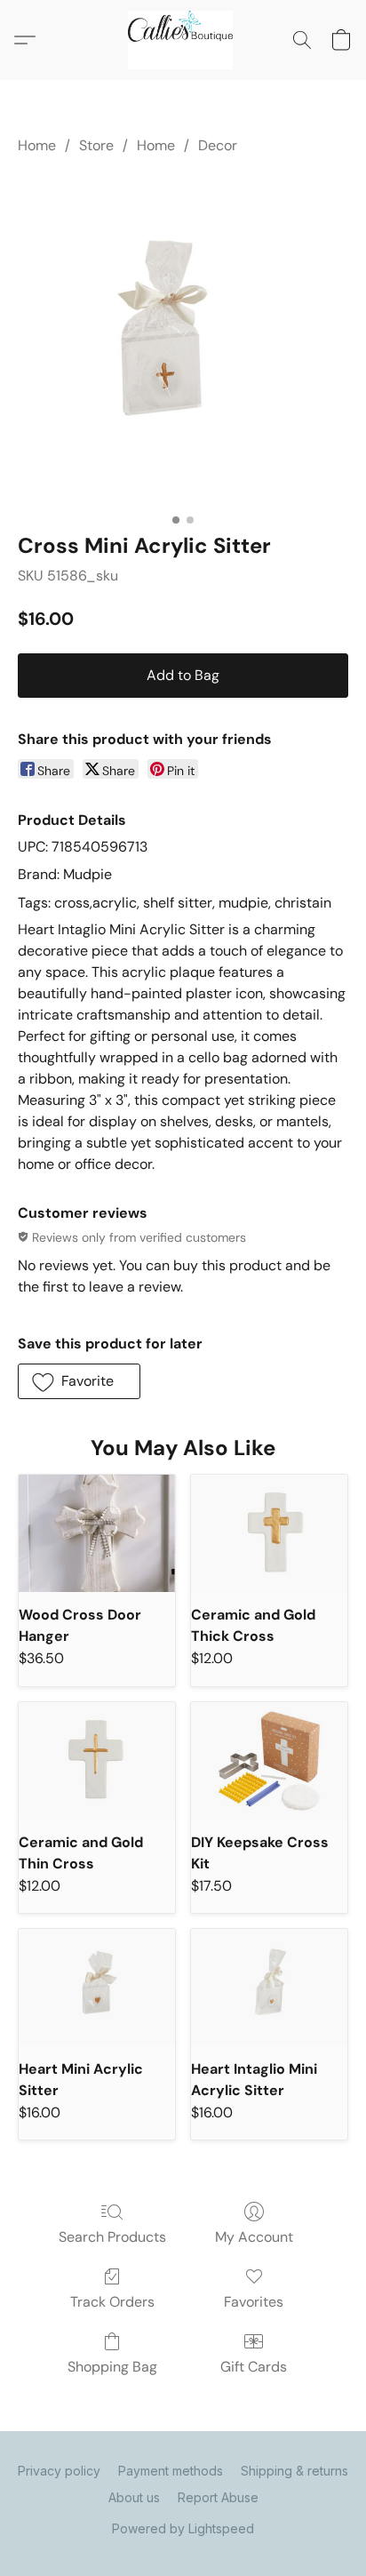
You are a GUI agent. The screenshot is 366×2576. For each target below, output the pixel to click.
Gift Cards (254, 2367)
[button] (183, 40)
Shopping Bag (112, 2367)
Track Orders (112, 2302)
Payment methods (171, 2471)
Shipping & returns (294, 2471)
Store (96, 145)
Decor (218, 145)
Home (37, 145)
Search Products (112, 2237)
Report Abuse (218, 2497)
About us (134, 2497)
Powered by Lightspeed (183, 2528)
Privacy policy (59, 2471)
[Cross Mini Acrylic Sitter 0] (183, 340)
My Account (254, 2237)
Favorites (254, 2302)
